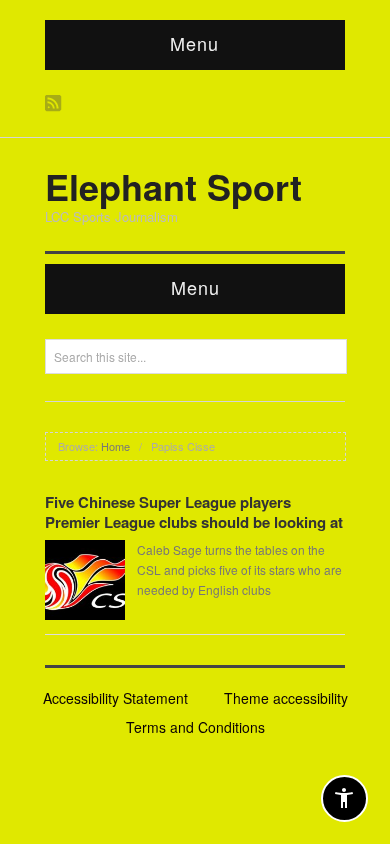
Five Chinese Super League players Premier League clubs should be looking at (194, 512)
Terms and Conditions (195, 727)
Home (115, 446)
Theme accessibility (286, 698)
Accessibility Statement (115, 698)
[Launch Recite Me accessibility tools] (344, 798)
